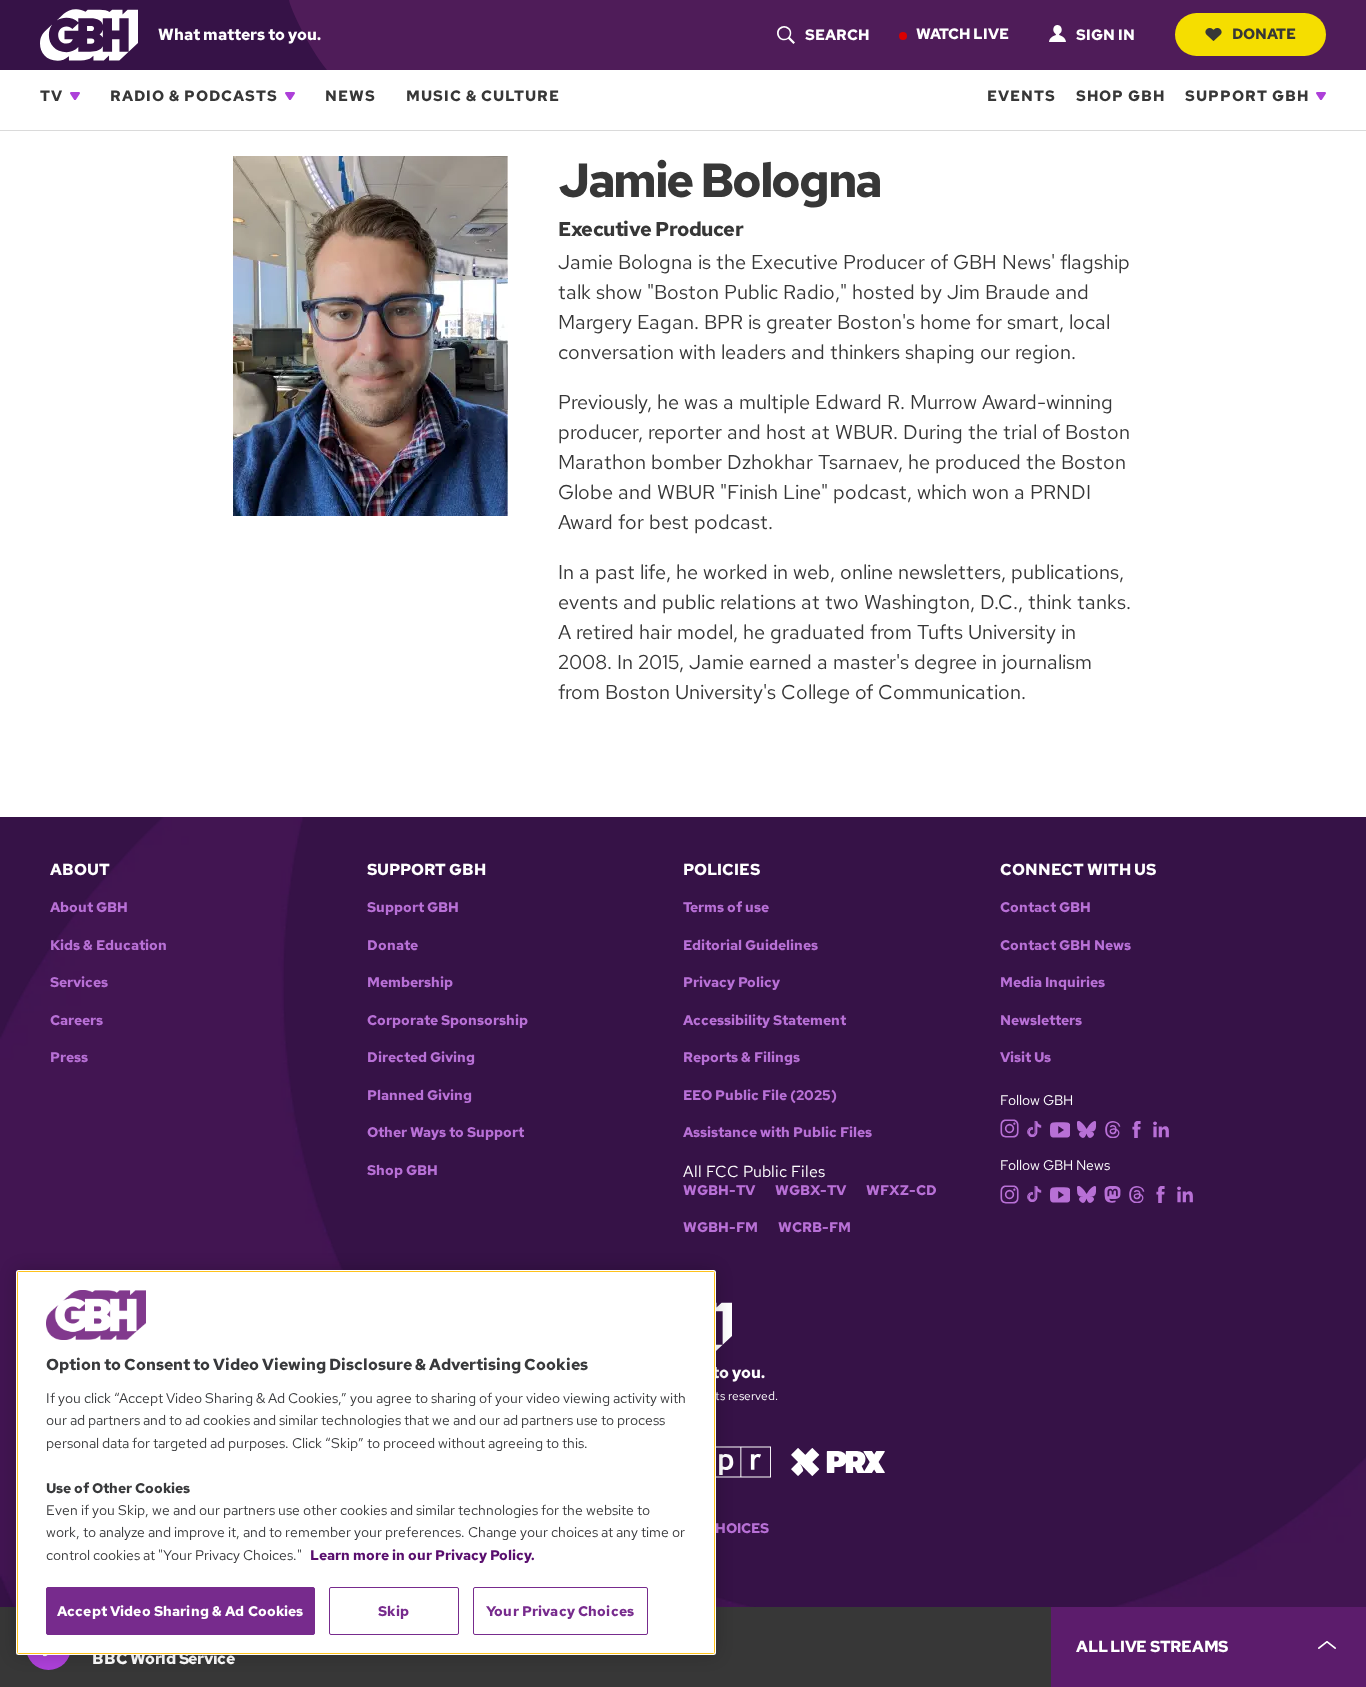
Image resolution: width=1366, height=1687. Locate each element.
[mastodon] (1112, 1193)
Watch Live (962, 34)
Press (69, 1057)
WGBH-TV (719, 1190)
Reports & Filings (741, 1057)
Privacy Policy (731, 982)
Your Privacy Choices (560, 1611)
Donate (1264, 34)
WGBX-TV (810, 1190)
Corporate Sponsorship (447, 1020)
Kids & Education (108, 945)
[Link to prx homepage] (838, 1460)
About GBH (89, 907)
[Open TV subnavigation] (75, 96)
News (350, 96)
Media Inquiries (1052, 982)
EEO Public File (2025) (760, 1095)
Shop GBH (1120, 96)
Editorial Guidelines (750, 945)
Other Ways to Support (445, 1132)
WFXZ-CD (901, 1190)
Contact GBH (1045, 907)
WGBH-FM (720, 1227)
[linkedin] (1161, 1127)
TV (51, 96)
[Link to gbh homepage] (89, 33)
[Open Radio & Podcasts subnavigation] (290, 96)
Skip (393, 1611)
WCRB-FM (814, 1227)
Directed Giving (421, 1057)
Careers (76, 1020)
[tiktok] (1034, 1127)
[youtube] (1060, 1127)
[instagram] (1010, 1127)
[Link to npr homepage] (726, 1460)
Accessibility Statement (764, 1020)
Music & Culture (483, 96)
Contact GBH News (1065, 945)
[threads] (1112, 1127)
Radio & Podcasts (194, 96)
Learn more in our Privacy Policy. (422, 1555)
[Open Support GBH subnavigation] (1321, 96)
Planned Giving (419, 1095)
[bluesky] (1086, 1127)
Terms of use (726, 907)
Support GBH (1247, 96)
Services (79, 982)
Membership (410, 982)
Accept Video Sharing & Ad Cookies (180, 1611)
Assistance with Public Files (777, 1132)
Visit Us (1025, 1057)
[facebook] (1136, 1127)
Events (1021, 96)
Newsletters (1041, 1020)
